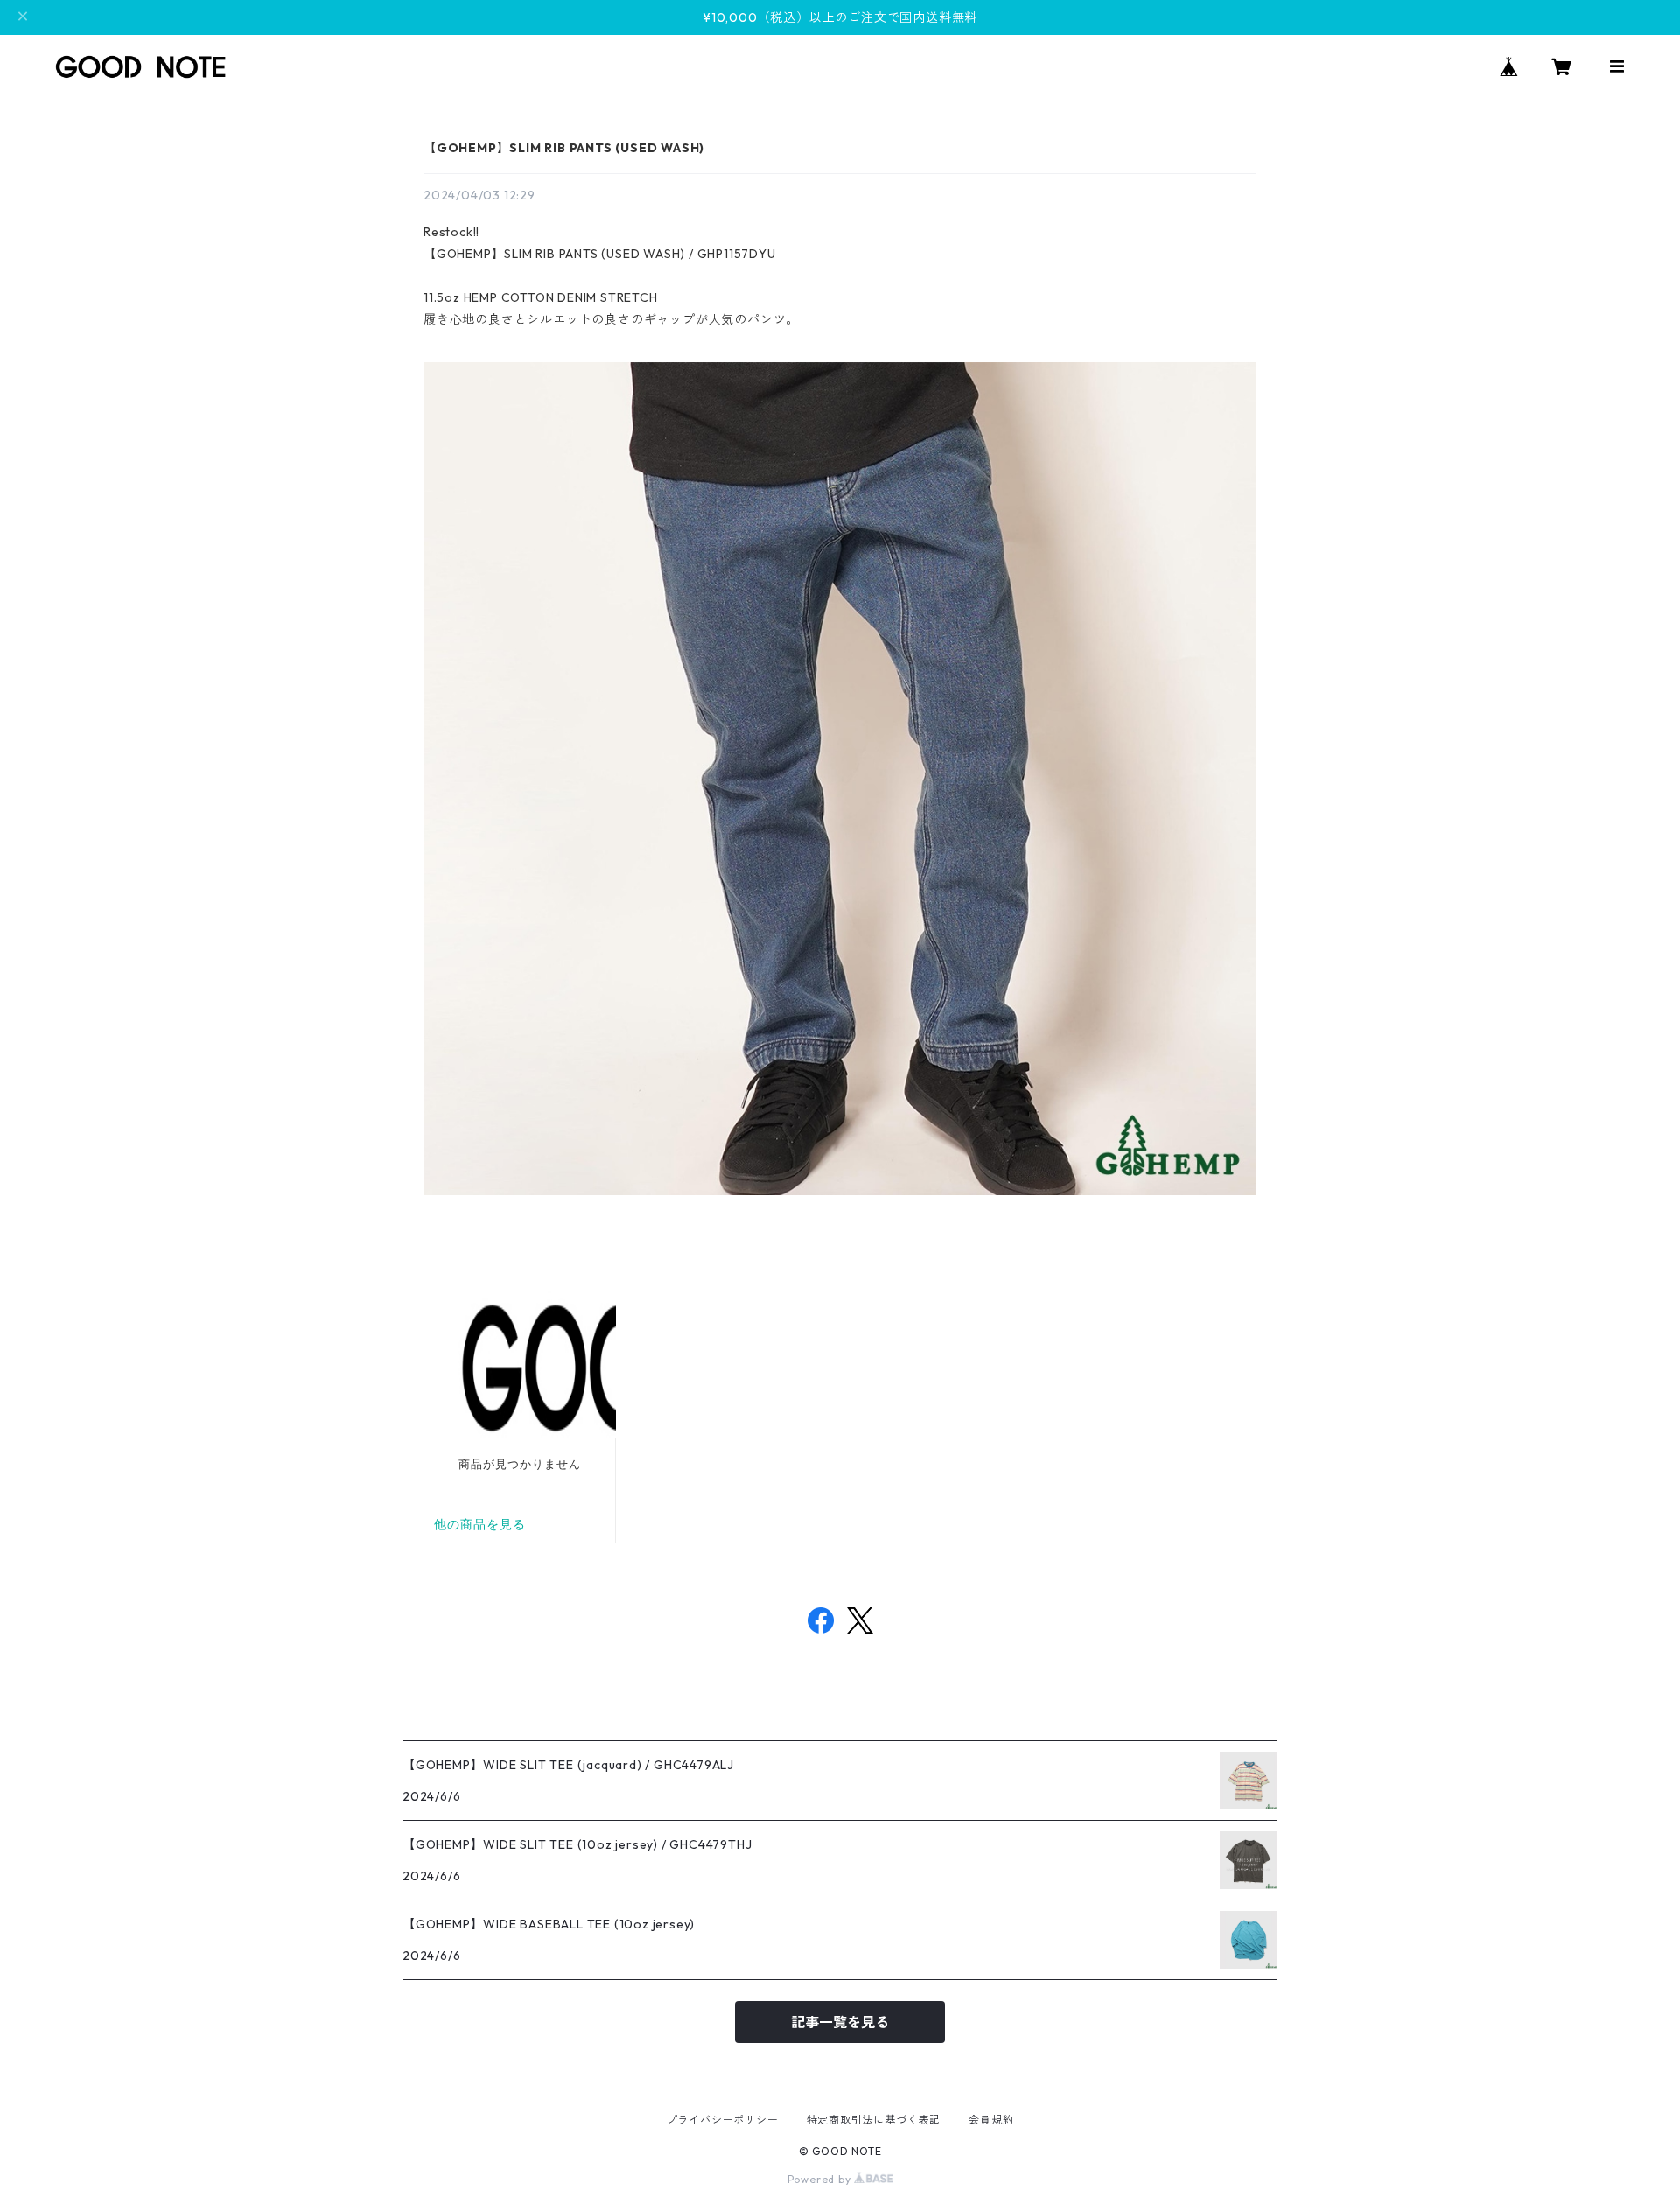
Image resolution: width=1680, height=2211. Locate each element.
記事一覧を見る (840, 2022)
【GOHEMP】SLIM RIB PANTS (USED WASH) (564, 148)
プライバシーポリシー (723, 2120)
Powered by (821, 2179)
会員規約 (991, 2120)
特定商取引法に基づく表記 (874, 2120)
